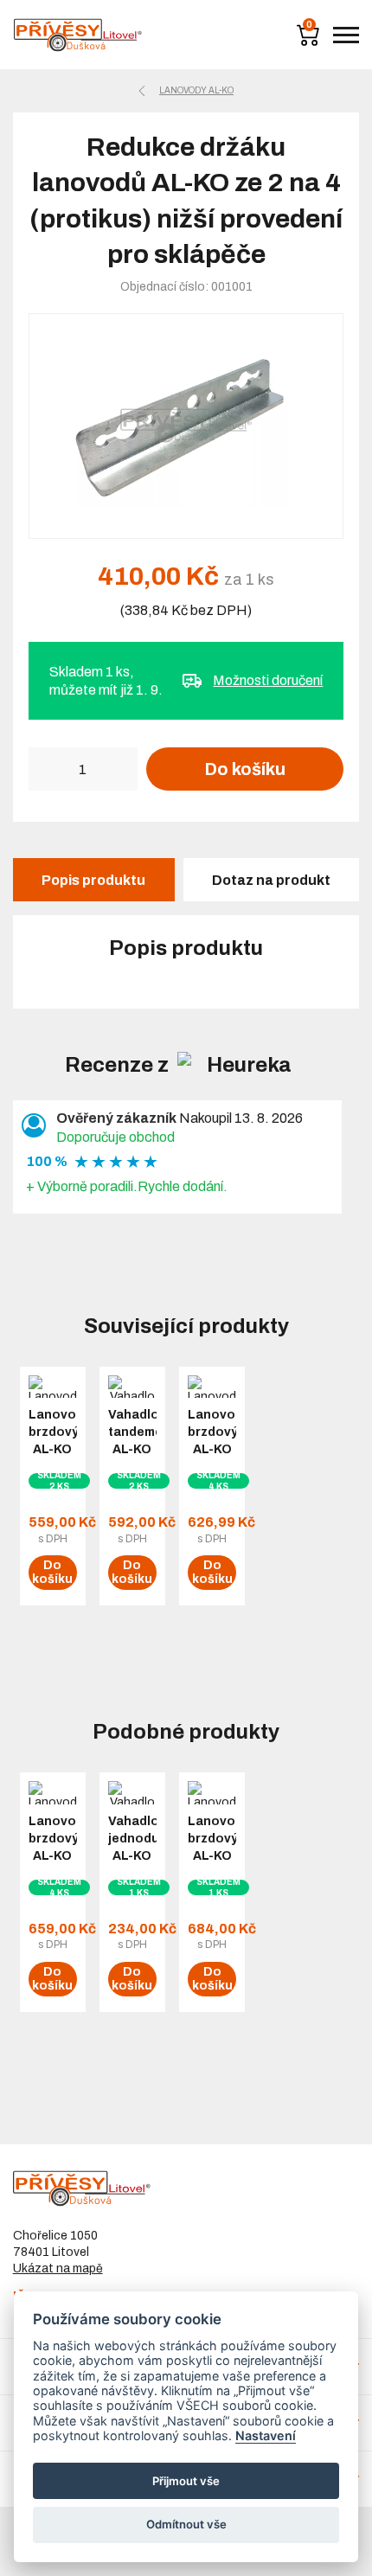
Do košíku (245, 769)
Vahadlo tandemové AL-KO (132, 1432)
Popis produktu (93, 880)
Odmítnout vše (186, 2524)
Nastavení (266, 2435)
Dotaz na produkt (271, 880)
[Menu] (346, 35)
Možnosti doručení (268, 680)
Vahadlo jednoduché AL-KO (132, 1839)
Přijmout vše (186, 2481)
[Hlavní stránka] (78, 35)
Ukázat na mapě (58, 2268)
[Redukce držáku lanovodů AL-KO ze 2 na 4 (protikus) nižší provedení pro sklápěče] (186, 426)
